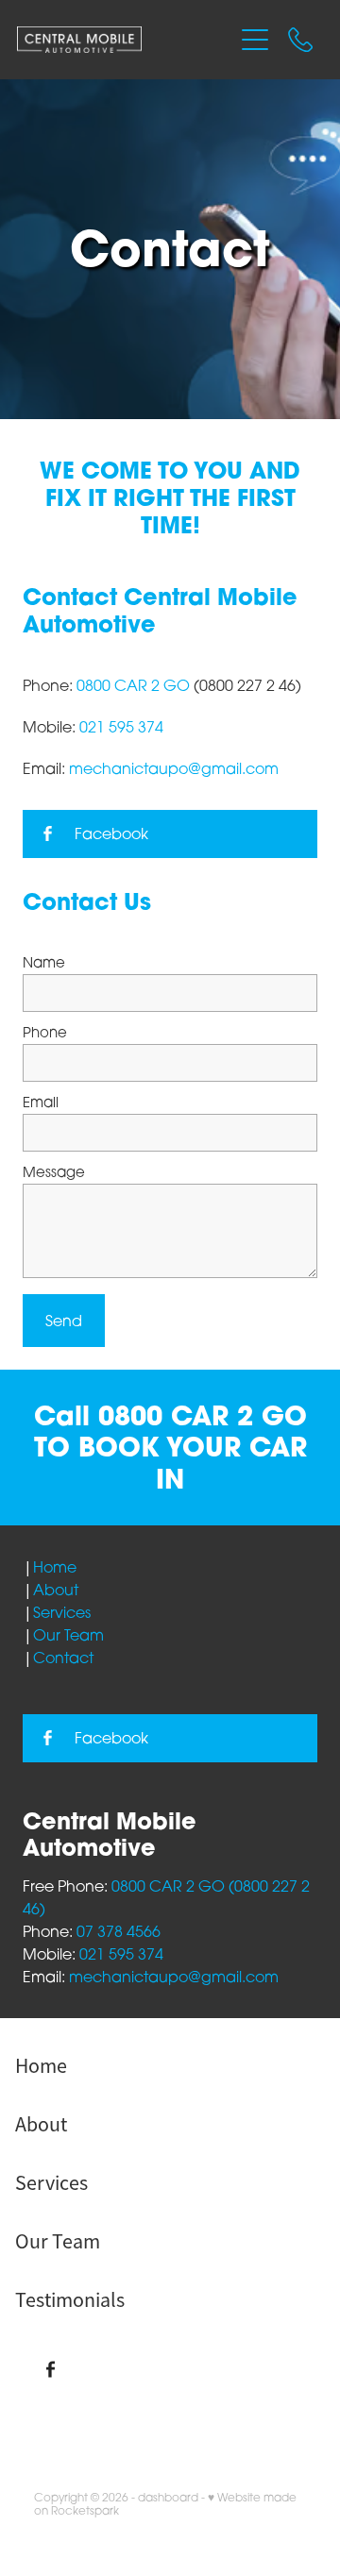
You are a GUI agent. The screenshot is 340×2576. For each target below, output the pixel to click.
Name (44, 962)
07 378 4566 (119, 1931)
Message (54, 1172)
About (56, 1590)
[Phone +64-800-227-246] (300, 40)
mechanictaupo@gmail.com (174, 768)
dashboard (168, 2497)
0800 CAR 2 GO (133, 685)
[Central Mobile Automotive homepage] (125, 40)
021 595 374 (121, 727)
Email (41, 1102)
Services (62, 1612)
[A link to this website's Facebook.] (51, 2369)
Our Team (68, 1635)
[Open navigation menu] (255, 40)
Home (55, 1567)
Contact (63, 1658)
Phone (45, 1032)
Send (64, 1321)
